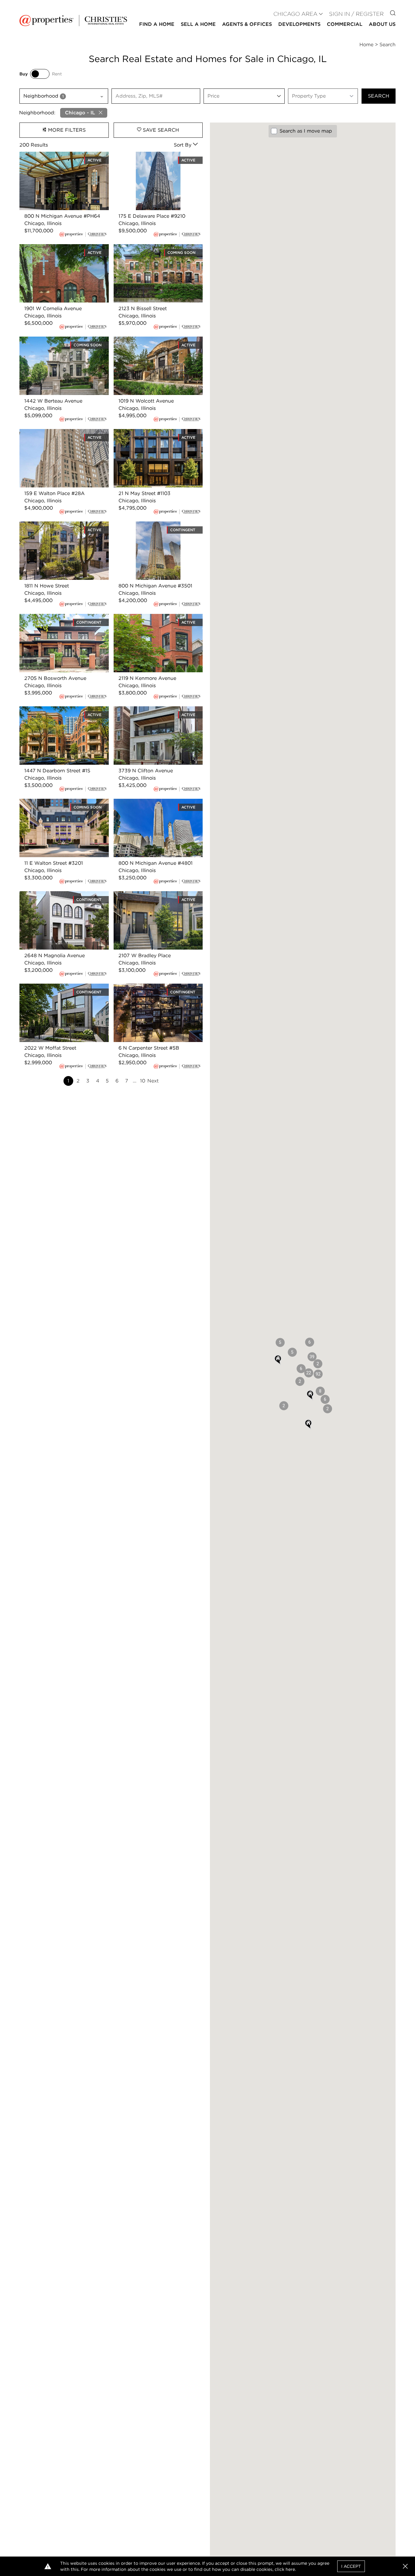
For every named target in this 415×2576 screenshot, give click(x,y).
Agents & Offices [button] (247, 24)
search (379, 96)
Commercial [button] (345, 24)
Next (153, 1081)
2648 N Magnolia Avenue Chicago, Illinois (61, 898)
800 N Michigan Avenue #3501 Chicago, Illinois (151, 529)
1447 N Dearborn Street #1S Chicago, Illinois (64, 713)
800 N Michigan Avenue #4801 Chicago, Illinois (151, 806)
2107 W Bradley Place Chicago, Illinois (151, 898)
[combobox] (64, 96)
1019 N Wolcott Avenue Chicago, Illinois (153, 344)
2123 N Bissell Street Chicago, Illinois (157, 248)
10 (143, 1081)
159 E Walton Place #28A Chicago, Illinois (61, 436)
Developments (299, 24)
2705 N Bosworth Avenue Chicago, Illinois (62, 621)
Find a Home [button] (157, 24)
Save (160, 130)
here (290, 2569)
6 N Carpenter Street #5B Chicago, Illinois (155, 991)
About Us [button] (382, 24)
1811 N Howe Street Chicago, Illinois (61, 525)
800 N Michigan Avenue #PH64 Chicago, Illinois (57, 159)
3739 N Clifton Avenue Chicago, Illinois (152, 713)
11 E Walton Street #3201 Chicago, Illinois (60, 806)
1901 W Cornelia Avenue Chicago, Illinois (59, 251)
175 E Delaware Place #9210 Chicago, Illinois (147, 159)
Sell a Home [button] (198, 24)
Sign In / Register (356, 14)
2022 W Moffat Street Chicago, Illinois (57, 991)
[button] (318, 1374)
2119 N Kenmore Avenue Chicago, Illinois (154, 621)
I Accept (351, 2566)
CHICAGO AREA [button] (295, 14)
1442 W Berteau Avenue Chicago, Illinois (60, 344)
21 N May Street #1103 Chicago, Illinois (151, 436)
